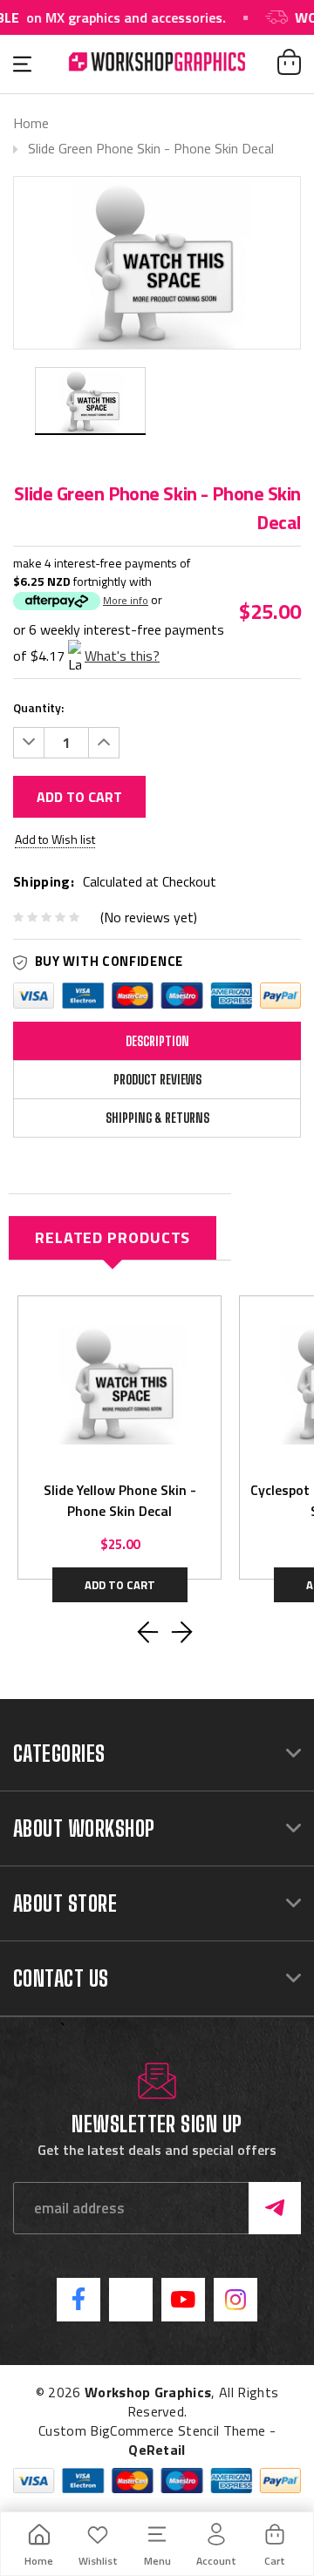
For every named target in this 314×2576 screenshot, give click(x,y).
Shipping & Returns (157, 1118)
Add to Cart (79, 797)
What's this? (122, 656)
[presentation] (148, 1632)
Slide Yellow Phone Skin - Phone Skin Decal (120, 1500)
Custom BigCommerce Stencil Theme (152, 2430)
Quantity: (38, 707)
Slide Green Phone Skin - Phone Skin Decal (151, 148)
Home (31, 123)
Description (157, 1041)
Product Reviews (157, 1080)
